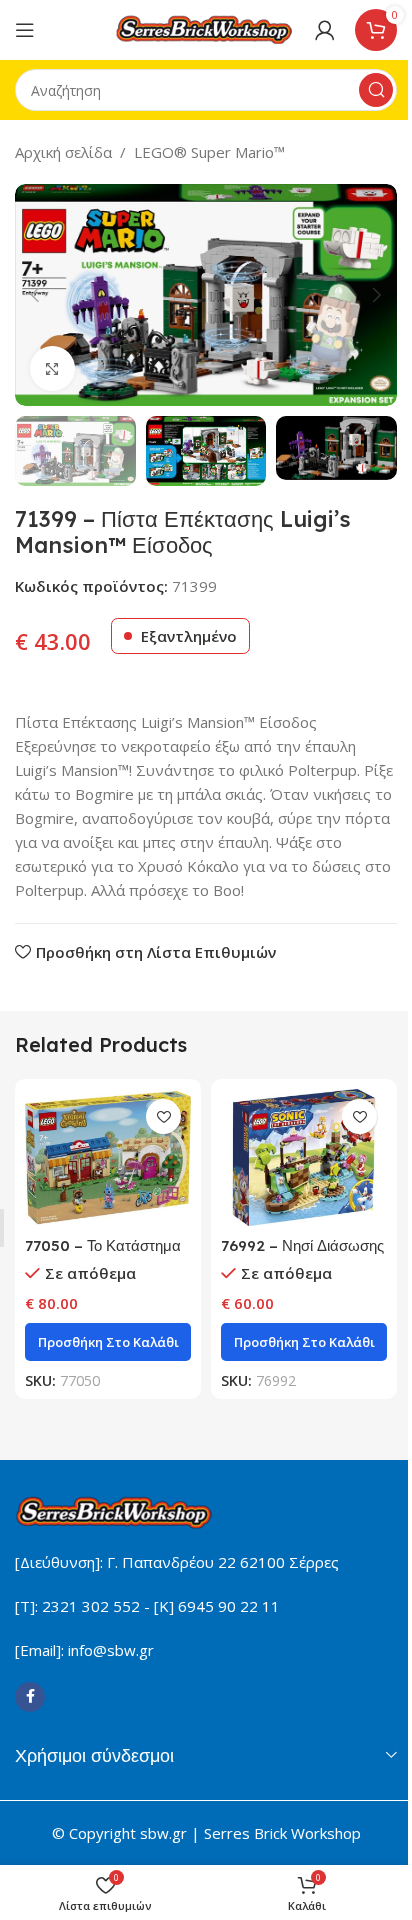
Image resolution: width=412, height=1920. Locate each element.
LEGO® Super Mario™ (209, 152)
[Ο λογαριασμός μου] (325, 30)
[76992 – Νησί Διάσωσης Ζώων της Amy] (304, 1157)
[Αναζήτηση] (376, 90)
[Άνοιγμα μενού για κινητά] (25, 30)
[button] (35, 295)
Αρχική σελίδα (63, 152)
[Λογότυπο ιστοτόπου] (205, 28)
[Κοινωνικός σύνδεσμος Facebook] (30, 1697)
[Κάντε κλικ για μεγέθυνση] (52, 368)
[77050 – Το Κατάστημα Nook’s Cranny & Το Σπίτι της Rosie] (108, 1157)
